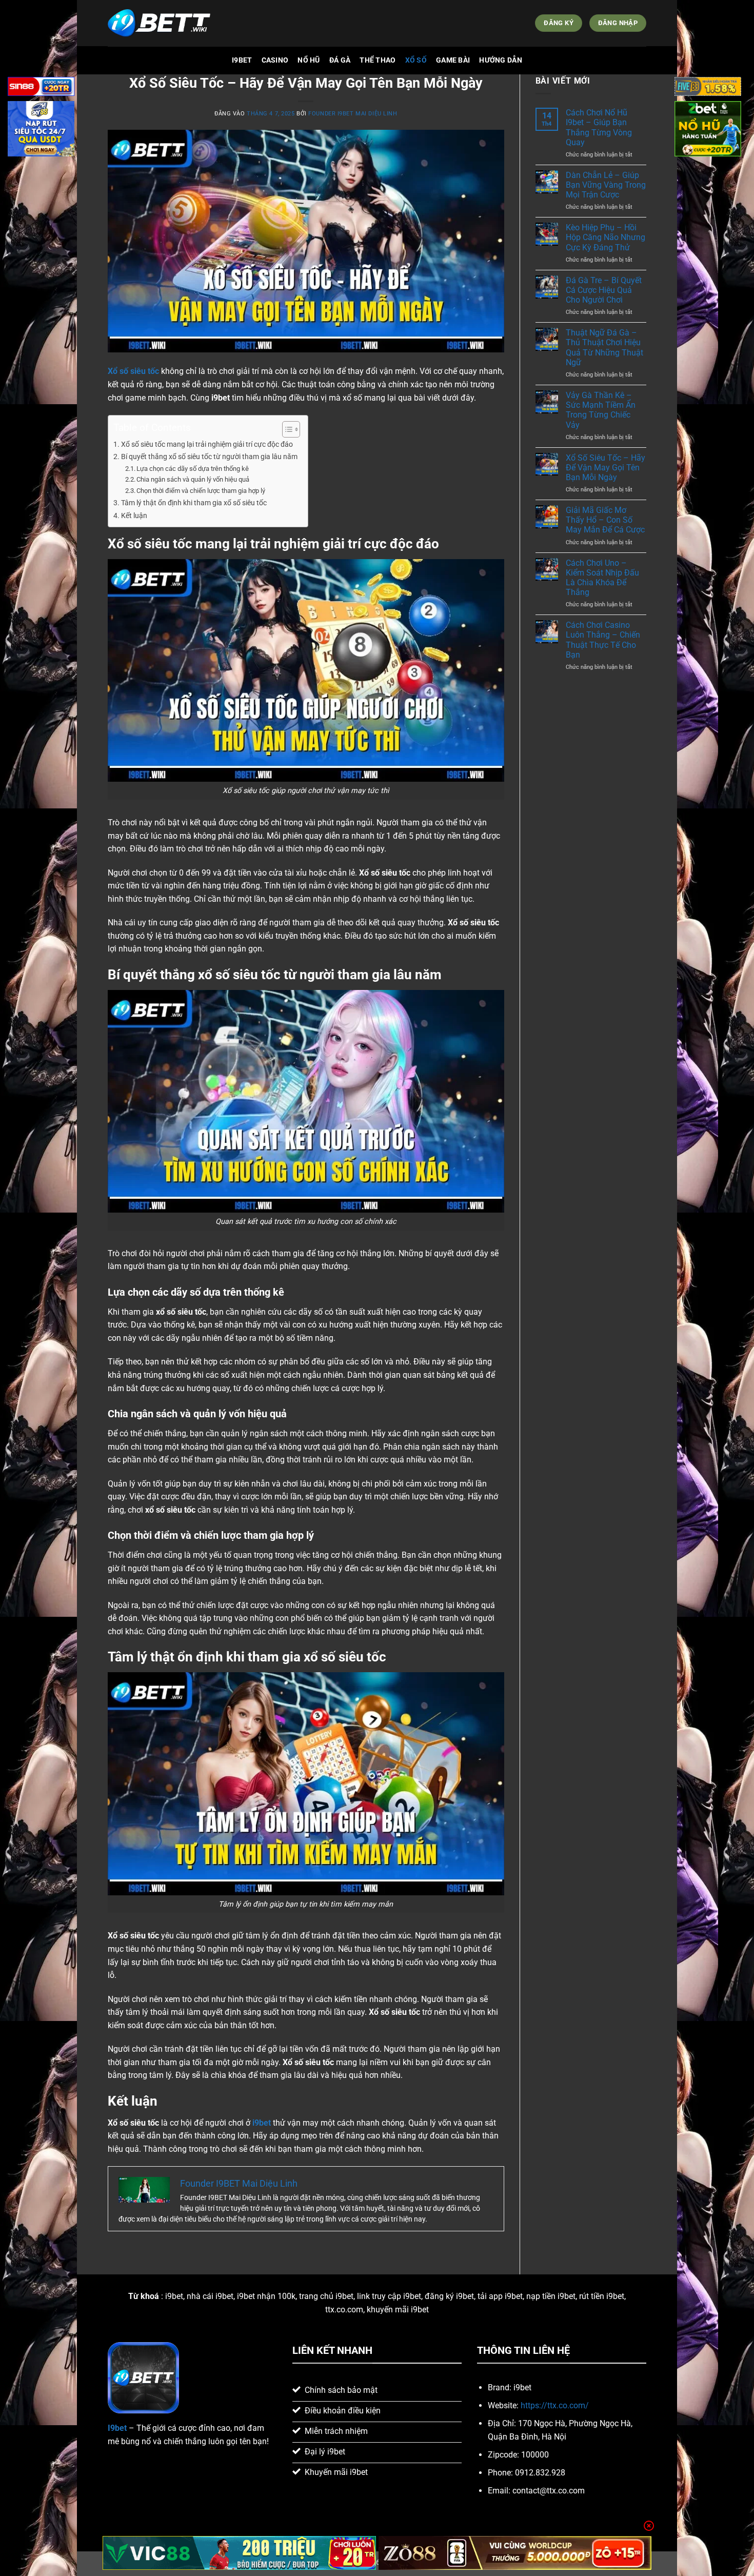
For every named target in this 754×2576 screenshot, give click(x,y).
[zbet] (708, 131)
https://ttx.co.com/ (555, 2405)
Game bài (453, 60)
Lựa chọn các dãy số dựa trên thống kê (193, 469)
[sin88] (41, 88)
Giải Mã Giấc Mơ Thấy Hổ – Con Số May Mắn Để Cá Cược (605, 520)
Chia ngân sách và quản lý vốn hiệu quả (193, 479)
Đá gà (340, 60)
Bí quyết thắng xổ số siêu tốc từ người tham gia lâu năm (209, 457)
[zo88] (515, 2553)
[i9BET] (159, 23)
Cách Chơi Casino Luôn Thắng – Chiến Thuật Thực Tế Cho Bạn (603, 640)
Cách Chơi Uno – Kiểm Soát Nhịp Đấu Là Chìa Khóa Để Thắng (602, 578)
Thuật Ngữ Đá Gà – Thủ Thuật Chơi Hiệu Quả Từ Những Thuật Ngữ (604, 348)
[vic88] (239, 2553)
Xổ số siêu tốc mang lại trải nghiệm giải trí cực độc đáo (207, 444)
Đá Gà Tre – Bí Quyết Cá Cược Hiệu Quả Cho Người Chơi (604, 290)
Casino (275, 60)
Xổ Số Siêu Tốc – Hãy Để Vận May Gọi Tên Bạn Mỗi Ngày (606, 468)
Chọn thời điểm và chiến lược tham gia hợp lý (201, 491)
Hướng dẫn (501, 60)
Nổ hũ (309, 60)
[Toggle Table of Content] (286, 429)
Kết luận (134, 516)
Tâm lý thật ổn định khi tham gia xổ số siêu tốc (194, 503)
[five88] (708, 88)
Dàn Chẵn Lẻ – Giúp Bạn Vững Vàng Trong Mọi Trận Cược (606, 185)
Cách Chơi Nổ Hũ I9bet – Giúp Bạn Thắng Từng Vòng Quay (599, 127)
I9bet (242, 60)
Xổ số (416, 60)
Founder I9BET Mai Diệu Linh (353, 114)
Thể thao (378, 60)
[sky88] (41, 131)
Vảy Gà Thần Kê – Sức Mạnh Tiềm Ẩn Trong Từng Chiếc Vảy (601, 410)
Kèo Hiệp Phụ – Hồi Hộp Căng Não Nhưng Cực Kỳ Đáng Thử (606, 237)
